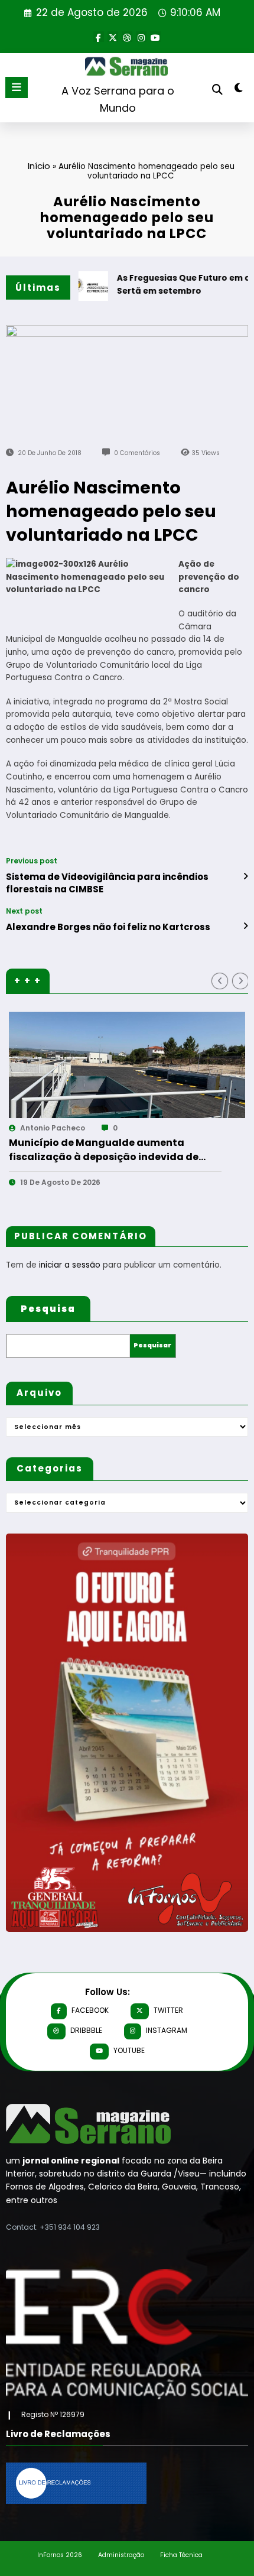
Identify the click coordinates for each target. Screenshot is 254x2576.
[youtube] (155, 37)
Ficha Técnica (181, 2555)
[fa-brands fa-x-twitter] (113, 37)
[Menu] (17, 87)
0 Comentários (137, 453)
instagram (167, 2030)
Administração (121, 2555)
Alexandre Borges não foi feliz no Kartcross (108, 927)
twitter (168, 2010)
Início (39, 166)
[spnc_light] (239, 90)
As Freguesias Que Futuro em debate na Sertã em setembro (134, 1150)
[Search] (217, 90)
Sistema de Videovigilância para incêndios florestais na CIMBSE (107, 883)
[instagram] (141, 37)
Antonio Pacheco (79, 1128)
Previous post (32, 861)
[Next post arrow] (245, 926)
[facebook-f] (99, 37)
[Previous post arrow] (245, 876)
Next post (24, 911)
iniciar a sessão (70, 1265)
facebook (90, 2010)
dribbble (86, 2030)
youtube (129, 2050)
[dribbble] (127, 37)
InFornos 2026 (60, 2555)
